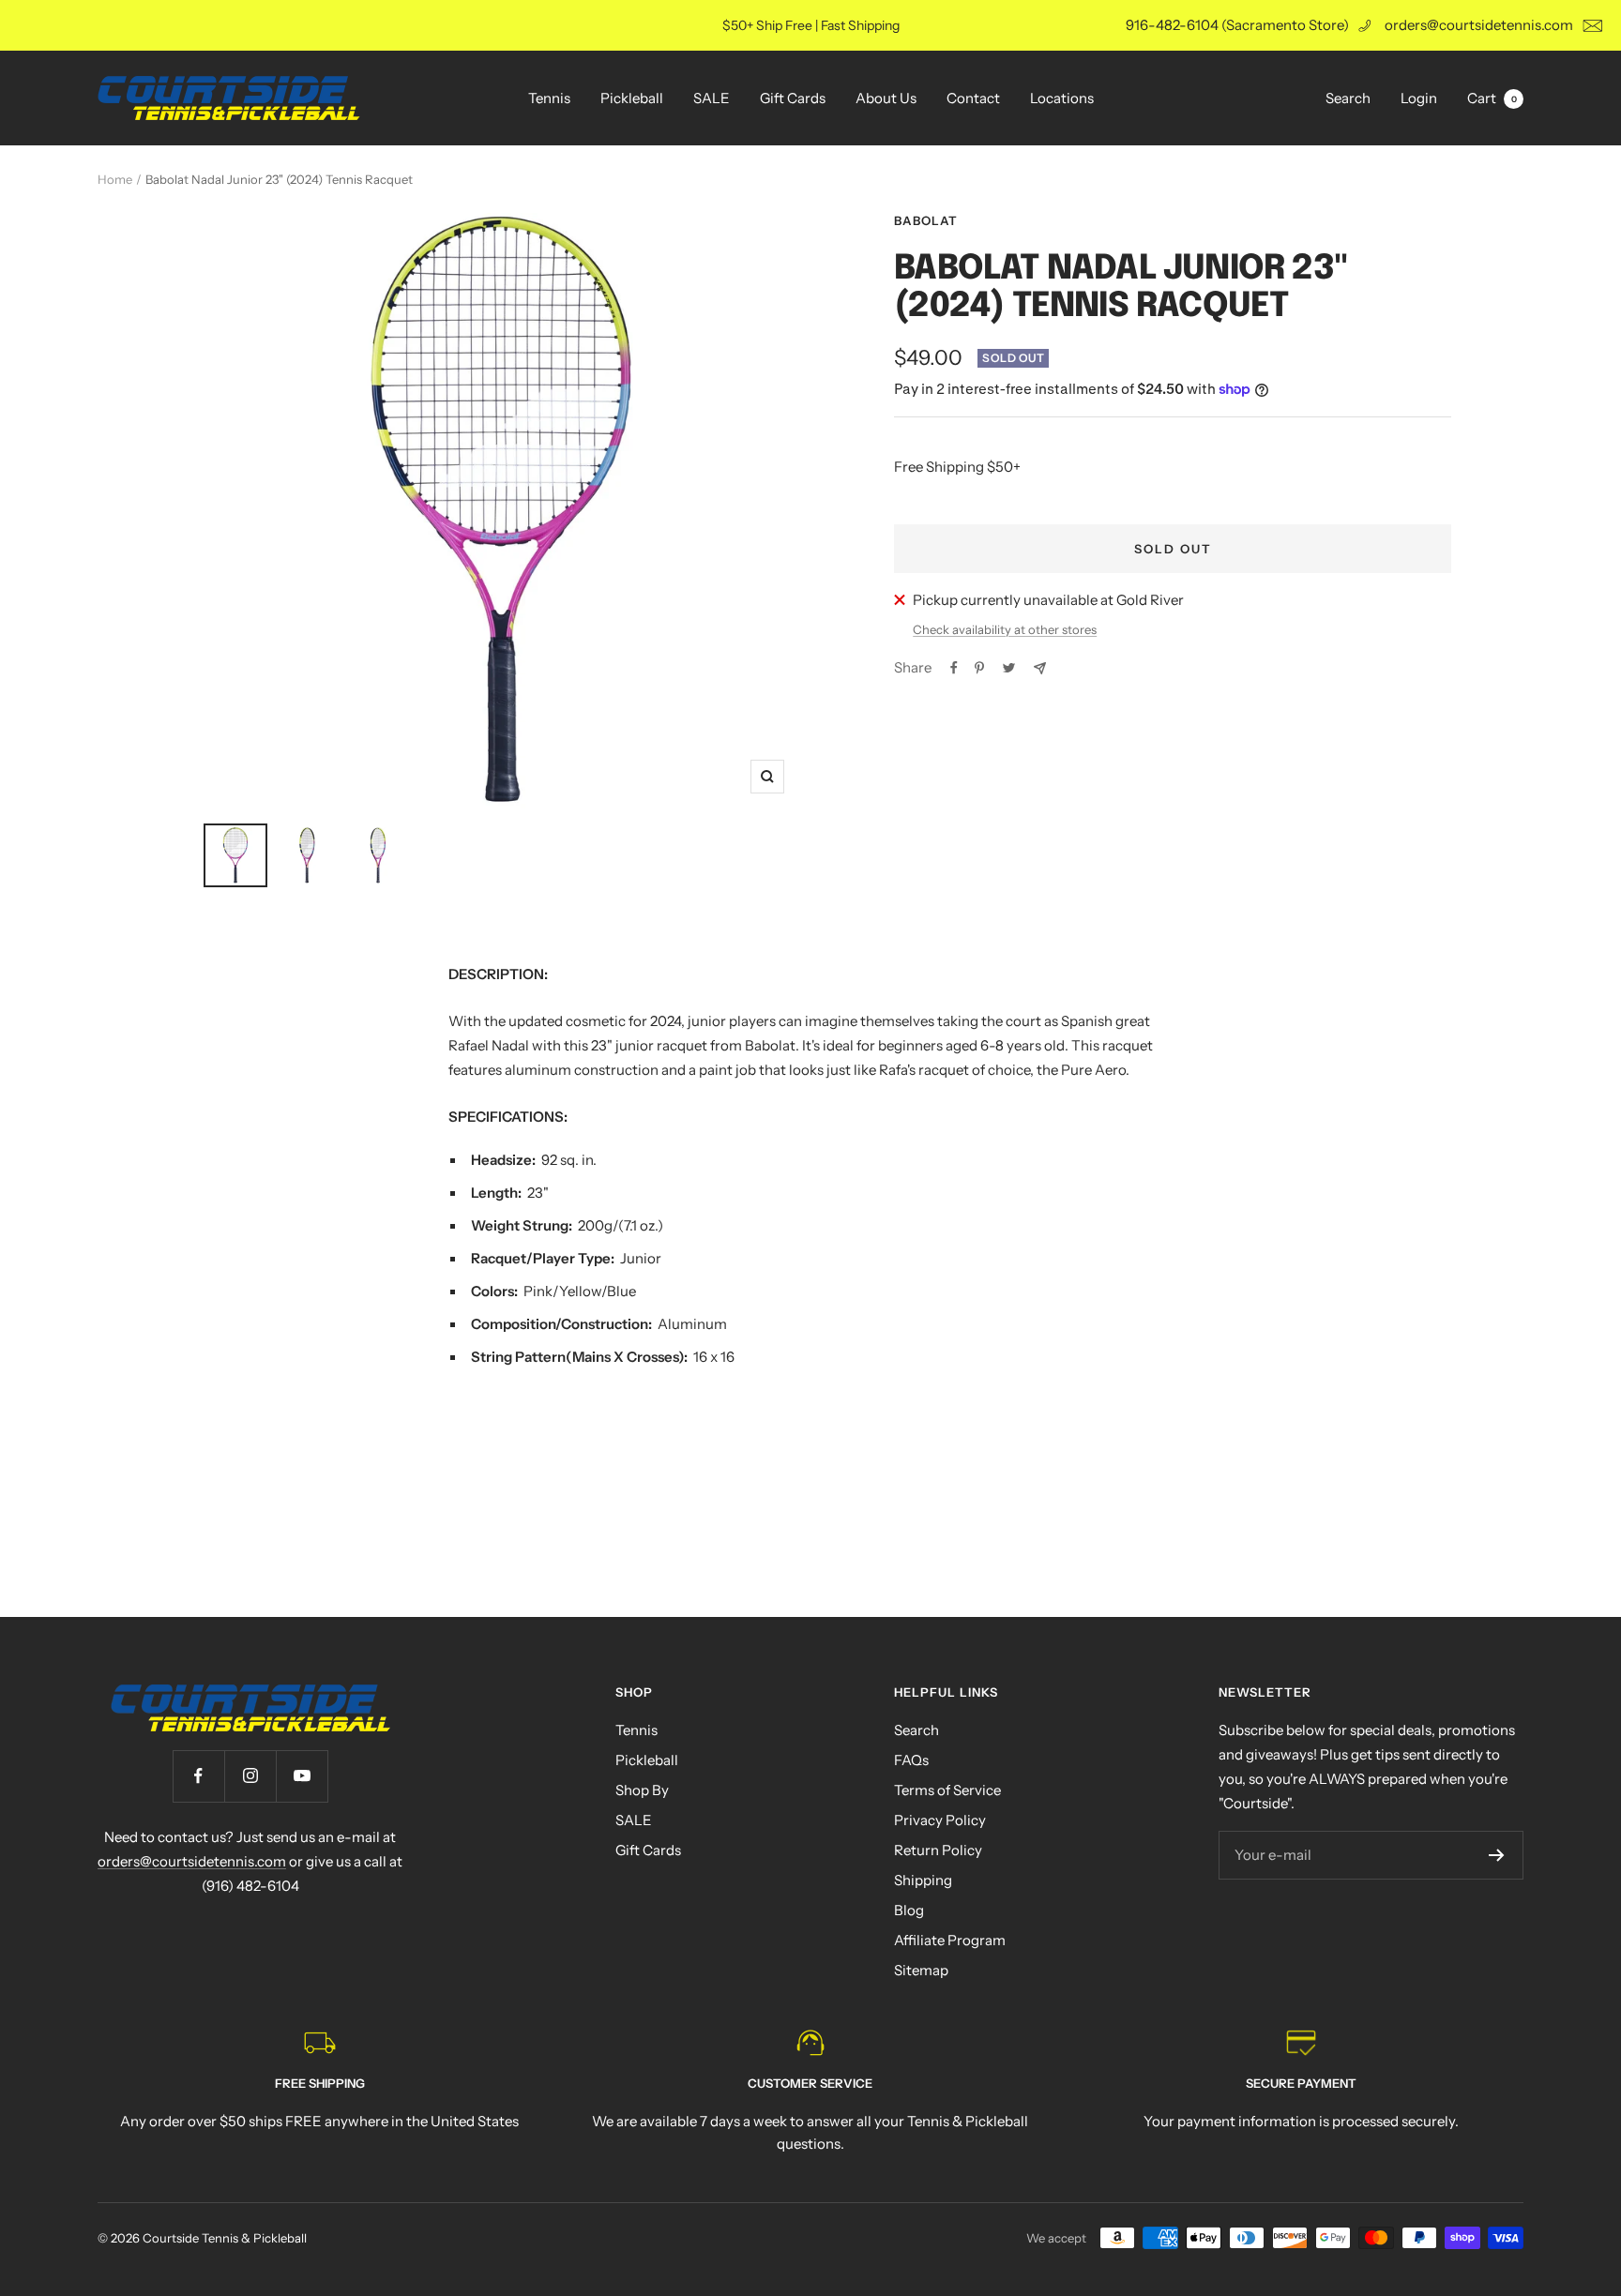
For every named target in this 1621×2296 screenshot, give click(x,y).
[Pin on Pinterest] (979, 668)
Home (115, 179)
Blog (909, 1910)
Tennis (549, 98)
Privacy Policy (940, 1820)
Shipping (923, 1880)
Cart (1492, 98)
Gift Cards (793, 98)
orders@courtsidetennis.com (1479, 25)
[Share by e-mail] (1040, 668)
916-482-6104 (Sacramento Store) (1237, 25)
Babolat (926, 220)
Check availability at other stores (1005, 629)
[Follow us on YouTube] (302, 1776)
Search (1348, 98)
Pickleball (632, 98)
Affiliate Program (950, 1940)
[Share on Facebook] (954, 668)
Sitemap (921, 1970)
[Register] (1497, 1855)
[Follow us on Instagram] (250, 1776)
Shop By (642, 1790)
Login (1419, 98)
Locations (1062, 98)
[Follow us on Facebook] (198, 1776)
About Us (886, 98)
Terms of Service (947, 1790)
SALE (712, 98)
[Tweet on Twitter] (1009, 668)
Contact (973, 98)
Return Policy (938, 1850)
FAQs (911, 1760)
